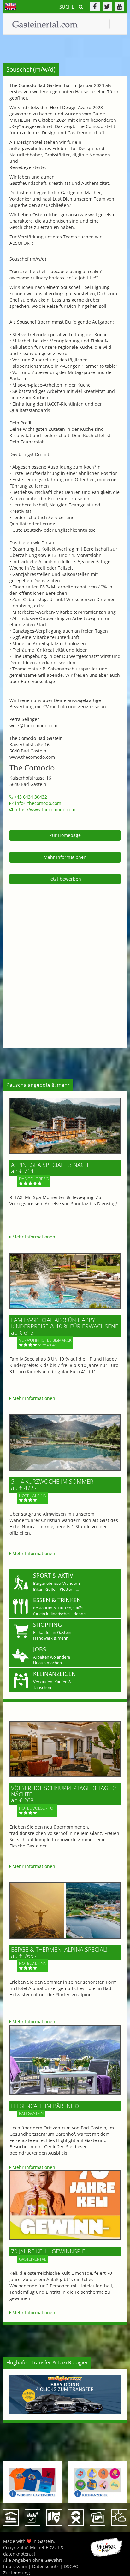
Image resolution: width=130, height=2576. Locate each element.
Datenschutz (45, 2566)
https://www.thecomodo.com (44, 809)
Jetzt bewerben (65, 879)
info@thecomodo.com (38, 803)
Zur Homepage (65, 835)
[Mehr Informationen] (65, 1126)
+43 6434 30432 (30, 797)
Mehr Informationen (65, 857)
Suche (67, 7)
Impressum (15, 2566)
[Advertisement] (65, 960)
